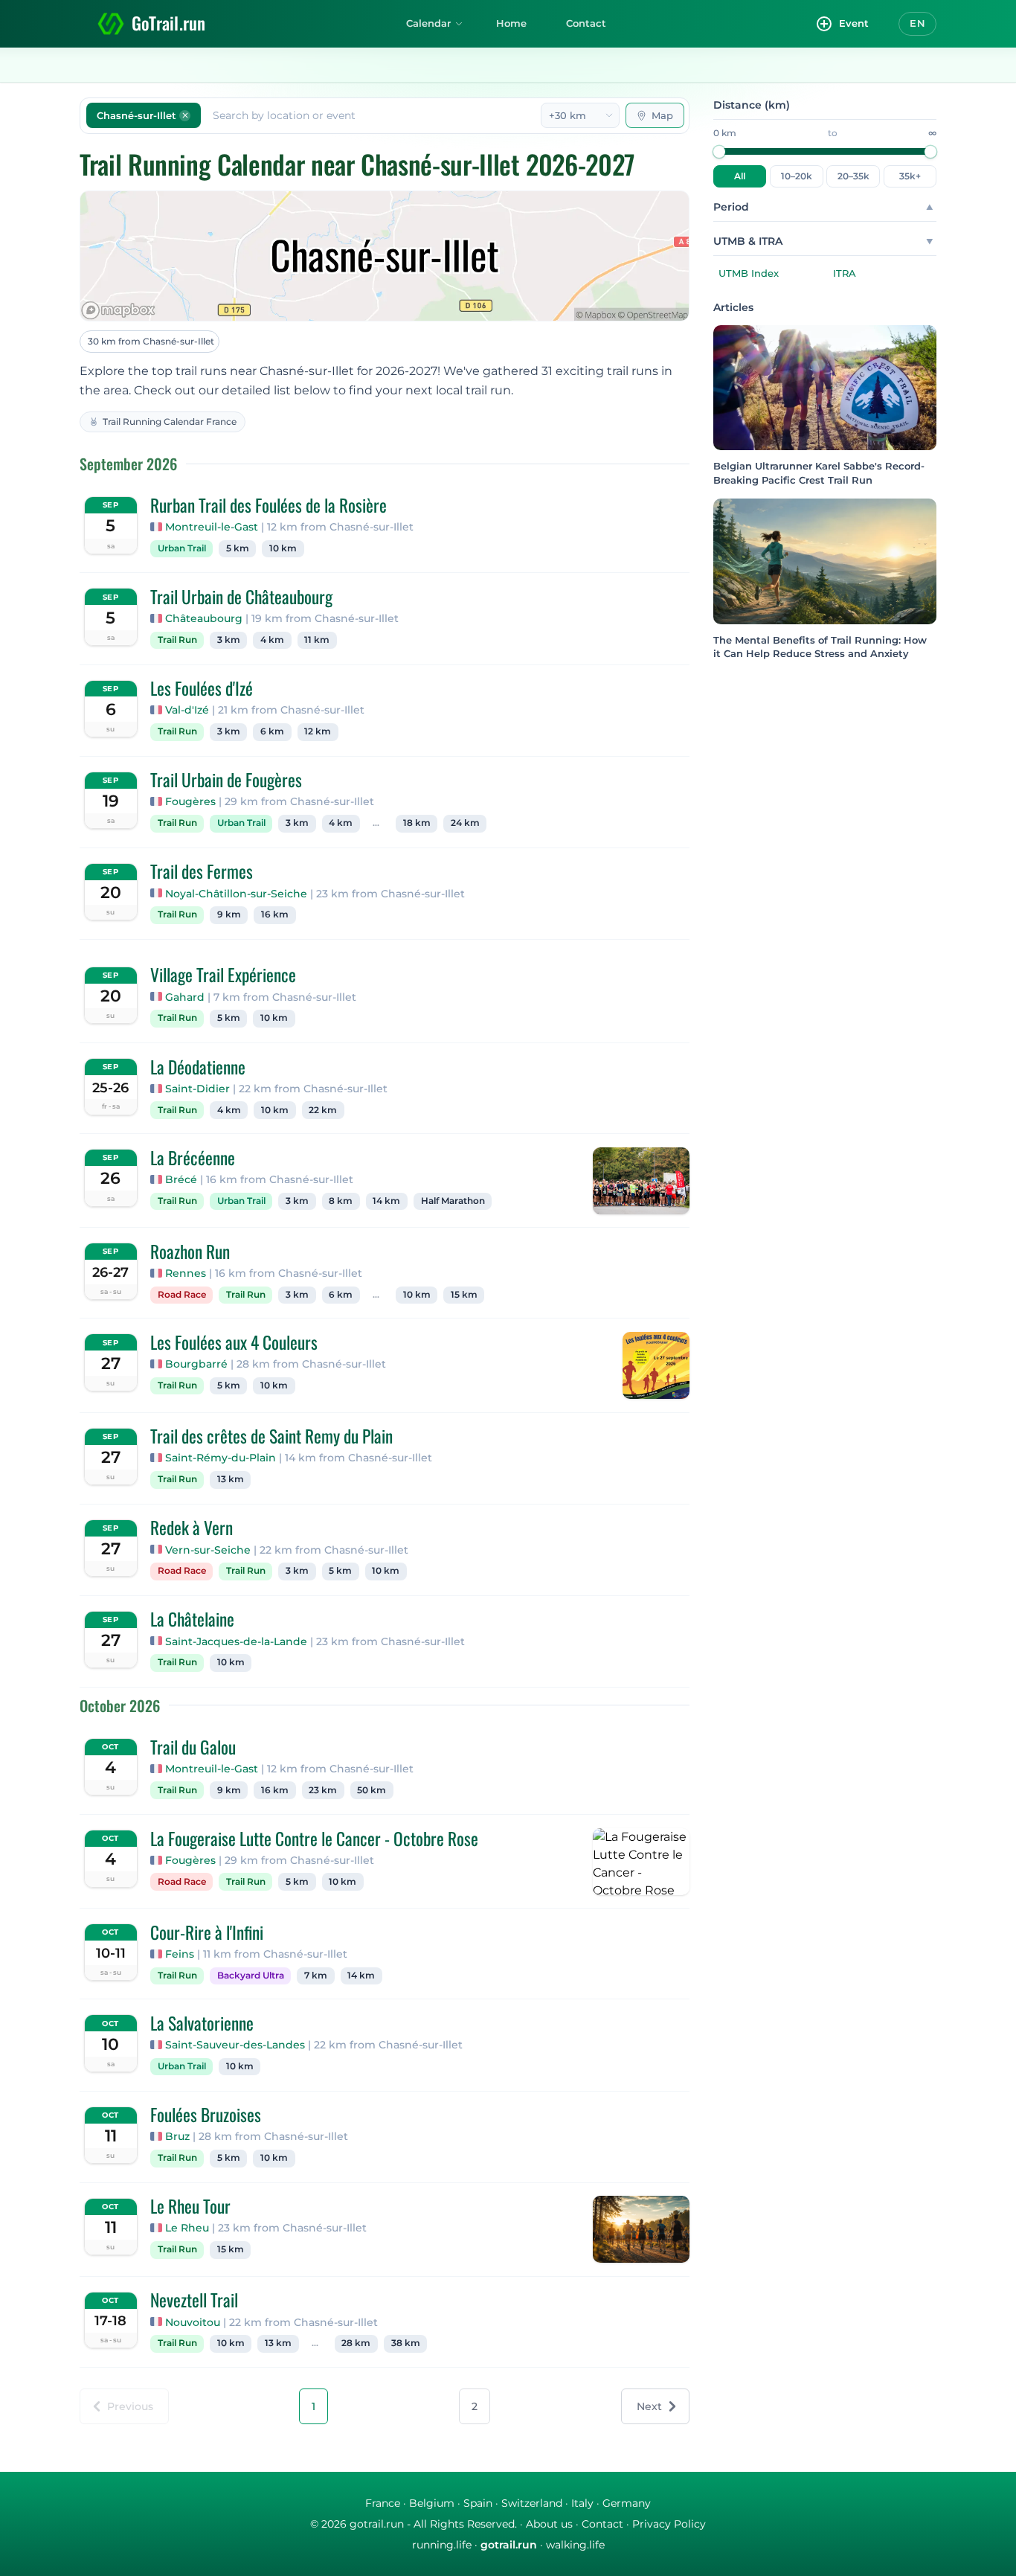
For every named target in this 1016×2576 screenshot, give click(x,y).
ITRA (845, 273)
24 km (465, 823)
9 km (229, 914)
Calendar (428, 23)
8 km (341, 1201)
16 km (275, 914)
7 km (316, 1976)
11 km (317, 640)
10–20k (797, 176)
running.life (442, 2545)
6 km (272, 731)
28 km (356, 2343)
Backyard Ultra (251, 1976)
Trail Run (177, 640)
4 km (272, 640)
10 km (283, 548)
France (383, 2503)
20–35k (853, 176)
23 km (323, 1790)
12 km (318, 731)
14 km (386, 1201)
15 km (464, 1295)
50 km (372, 1790)
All (740, 176)
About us (549, 2524)
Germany (627, 2503)
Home (511, 23)
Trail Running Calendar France (170, 422)
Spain (478, 2503)
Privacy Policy (669, 2524)
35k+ (910, 176)
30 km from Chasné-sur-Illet (151, 341)
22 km (323, 1110)
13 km (231, 1479)
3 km (229, 640)
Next (649, 2406)
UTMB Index (749, 273)
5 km (238, 548)
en (917, 23)
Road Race (182, 1295)
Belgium (432, 2503)
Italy (582, 2503)
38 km (406, 2343)
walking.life (575, 2545)
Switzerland (532, 2503)
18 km (417, 823)
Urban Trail (182, 548)
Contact (586, 23)
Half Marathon (453, 1201)
